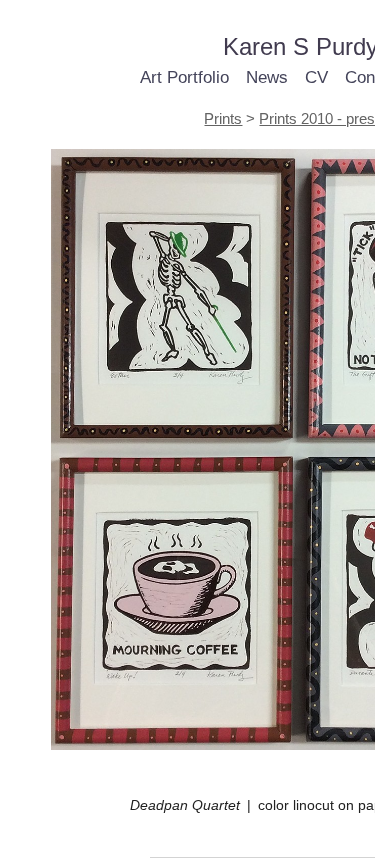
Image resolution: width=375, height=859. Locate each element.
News (267, 77)
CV (316, 77)
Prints (223, 118)
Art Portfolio (184, 77)
